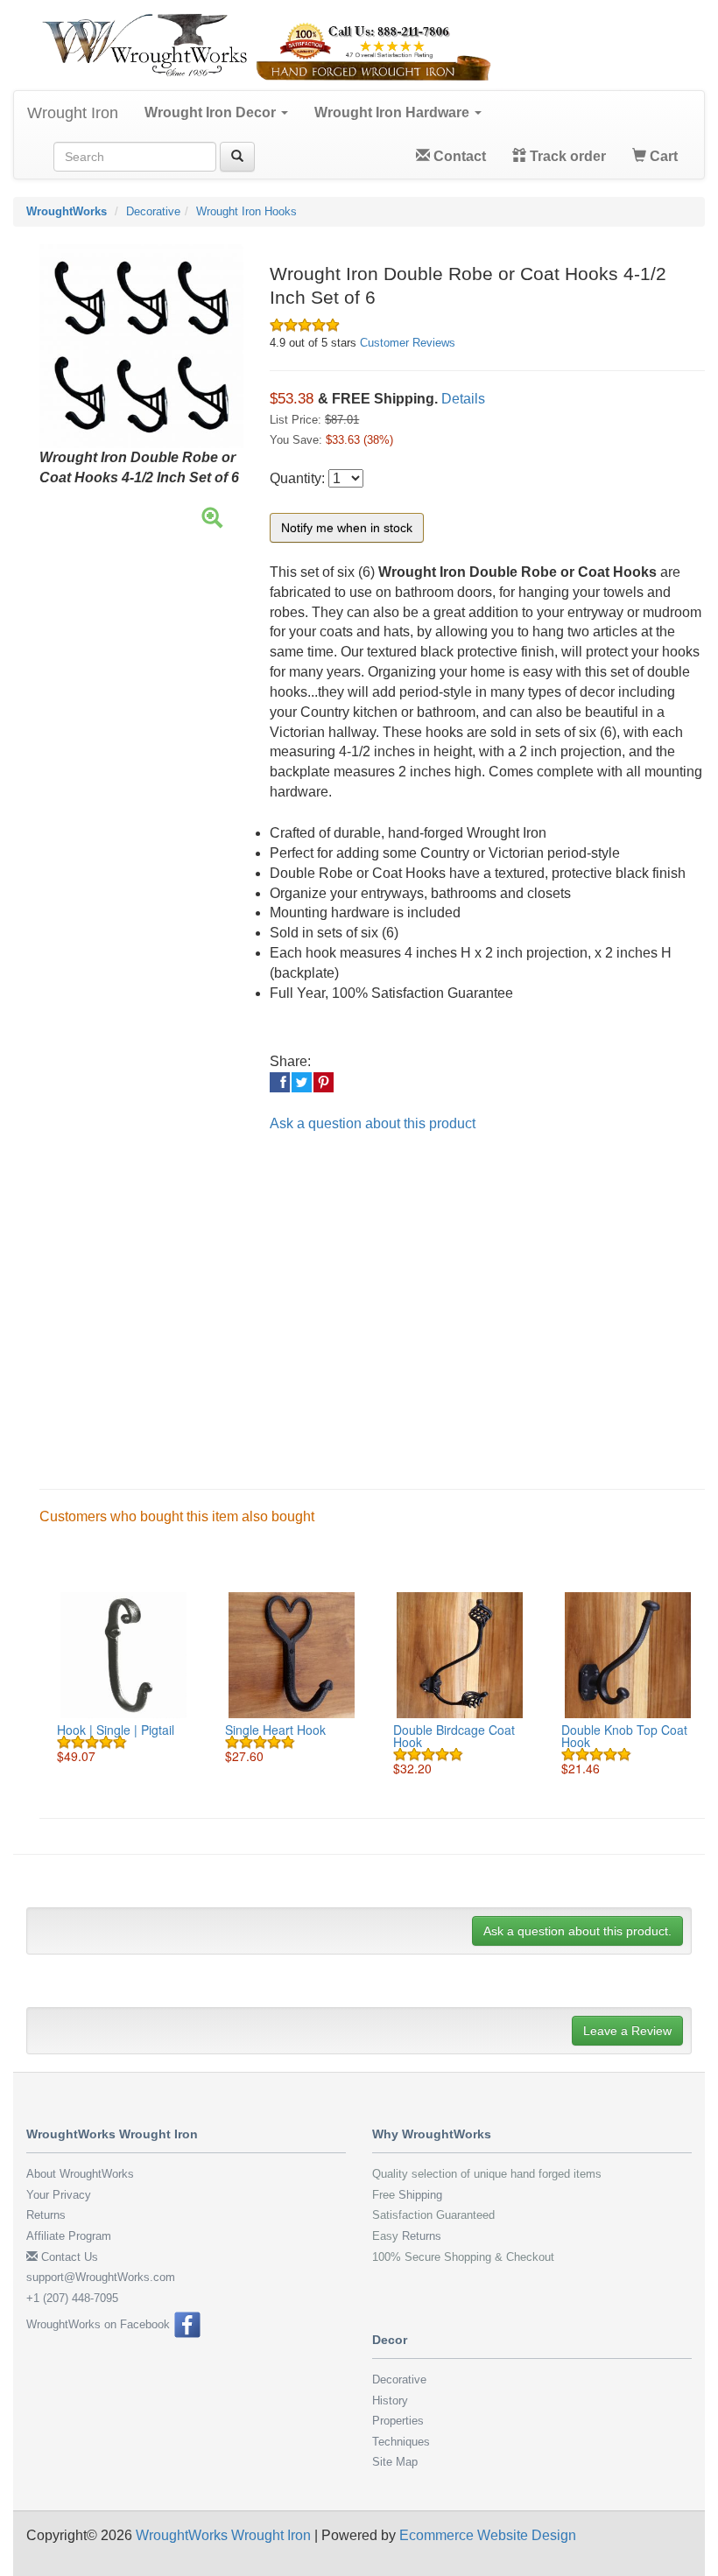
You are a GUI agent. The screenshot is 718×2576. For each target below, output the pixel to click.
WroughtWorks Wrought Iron (223, 2535)
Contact (458, 156)
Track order (566, 156)
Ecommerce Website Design (488, 2535)
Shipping (420, 2195)
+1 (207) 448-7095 (72, 2298)
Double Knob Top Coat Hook (624, 1736)
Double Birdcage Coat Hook (454, 1736)
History (390, 2401)
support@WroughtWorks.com (101, 2277)
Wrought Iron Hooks (246, 211)
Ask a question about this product (373, 1123)
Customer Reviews (408, 343)
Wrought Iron (73, 113)
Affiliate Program (69, 2236)
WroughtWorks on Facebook (100, 2324)
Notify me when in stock (347, 528)
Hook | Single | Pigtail (116, 1730)
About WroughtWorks (80, 2174)
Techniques (401, 2442)
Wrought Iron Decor (212, 112)
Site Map (395, 2462)
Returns (46, 2215)
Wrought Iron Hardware (394, 112)
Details (463, 399)
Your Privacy (59, 2195)
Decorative (153, 211)
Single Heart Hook (275, 1730)
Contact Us (68, 2257)
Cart (662, 156)
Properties (398, 2421)
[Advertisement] (372, 1296)
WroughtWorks (67, 211)
